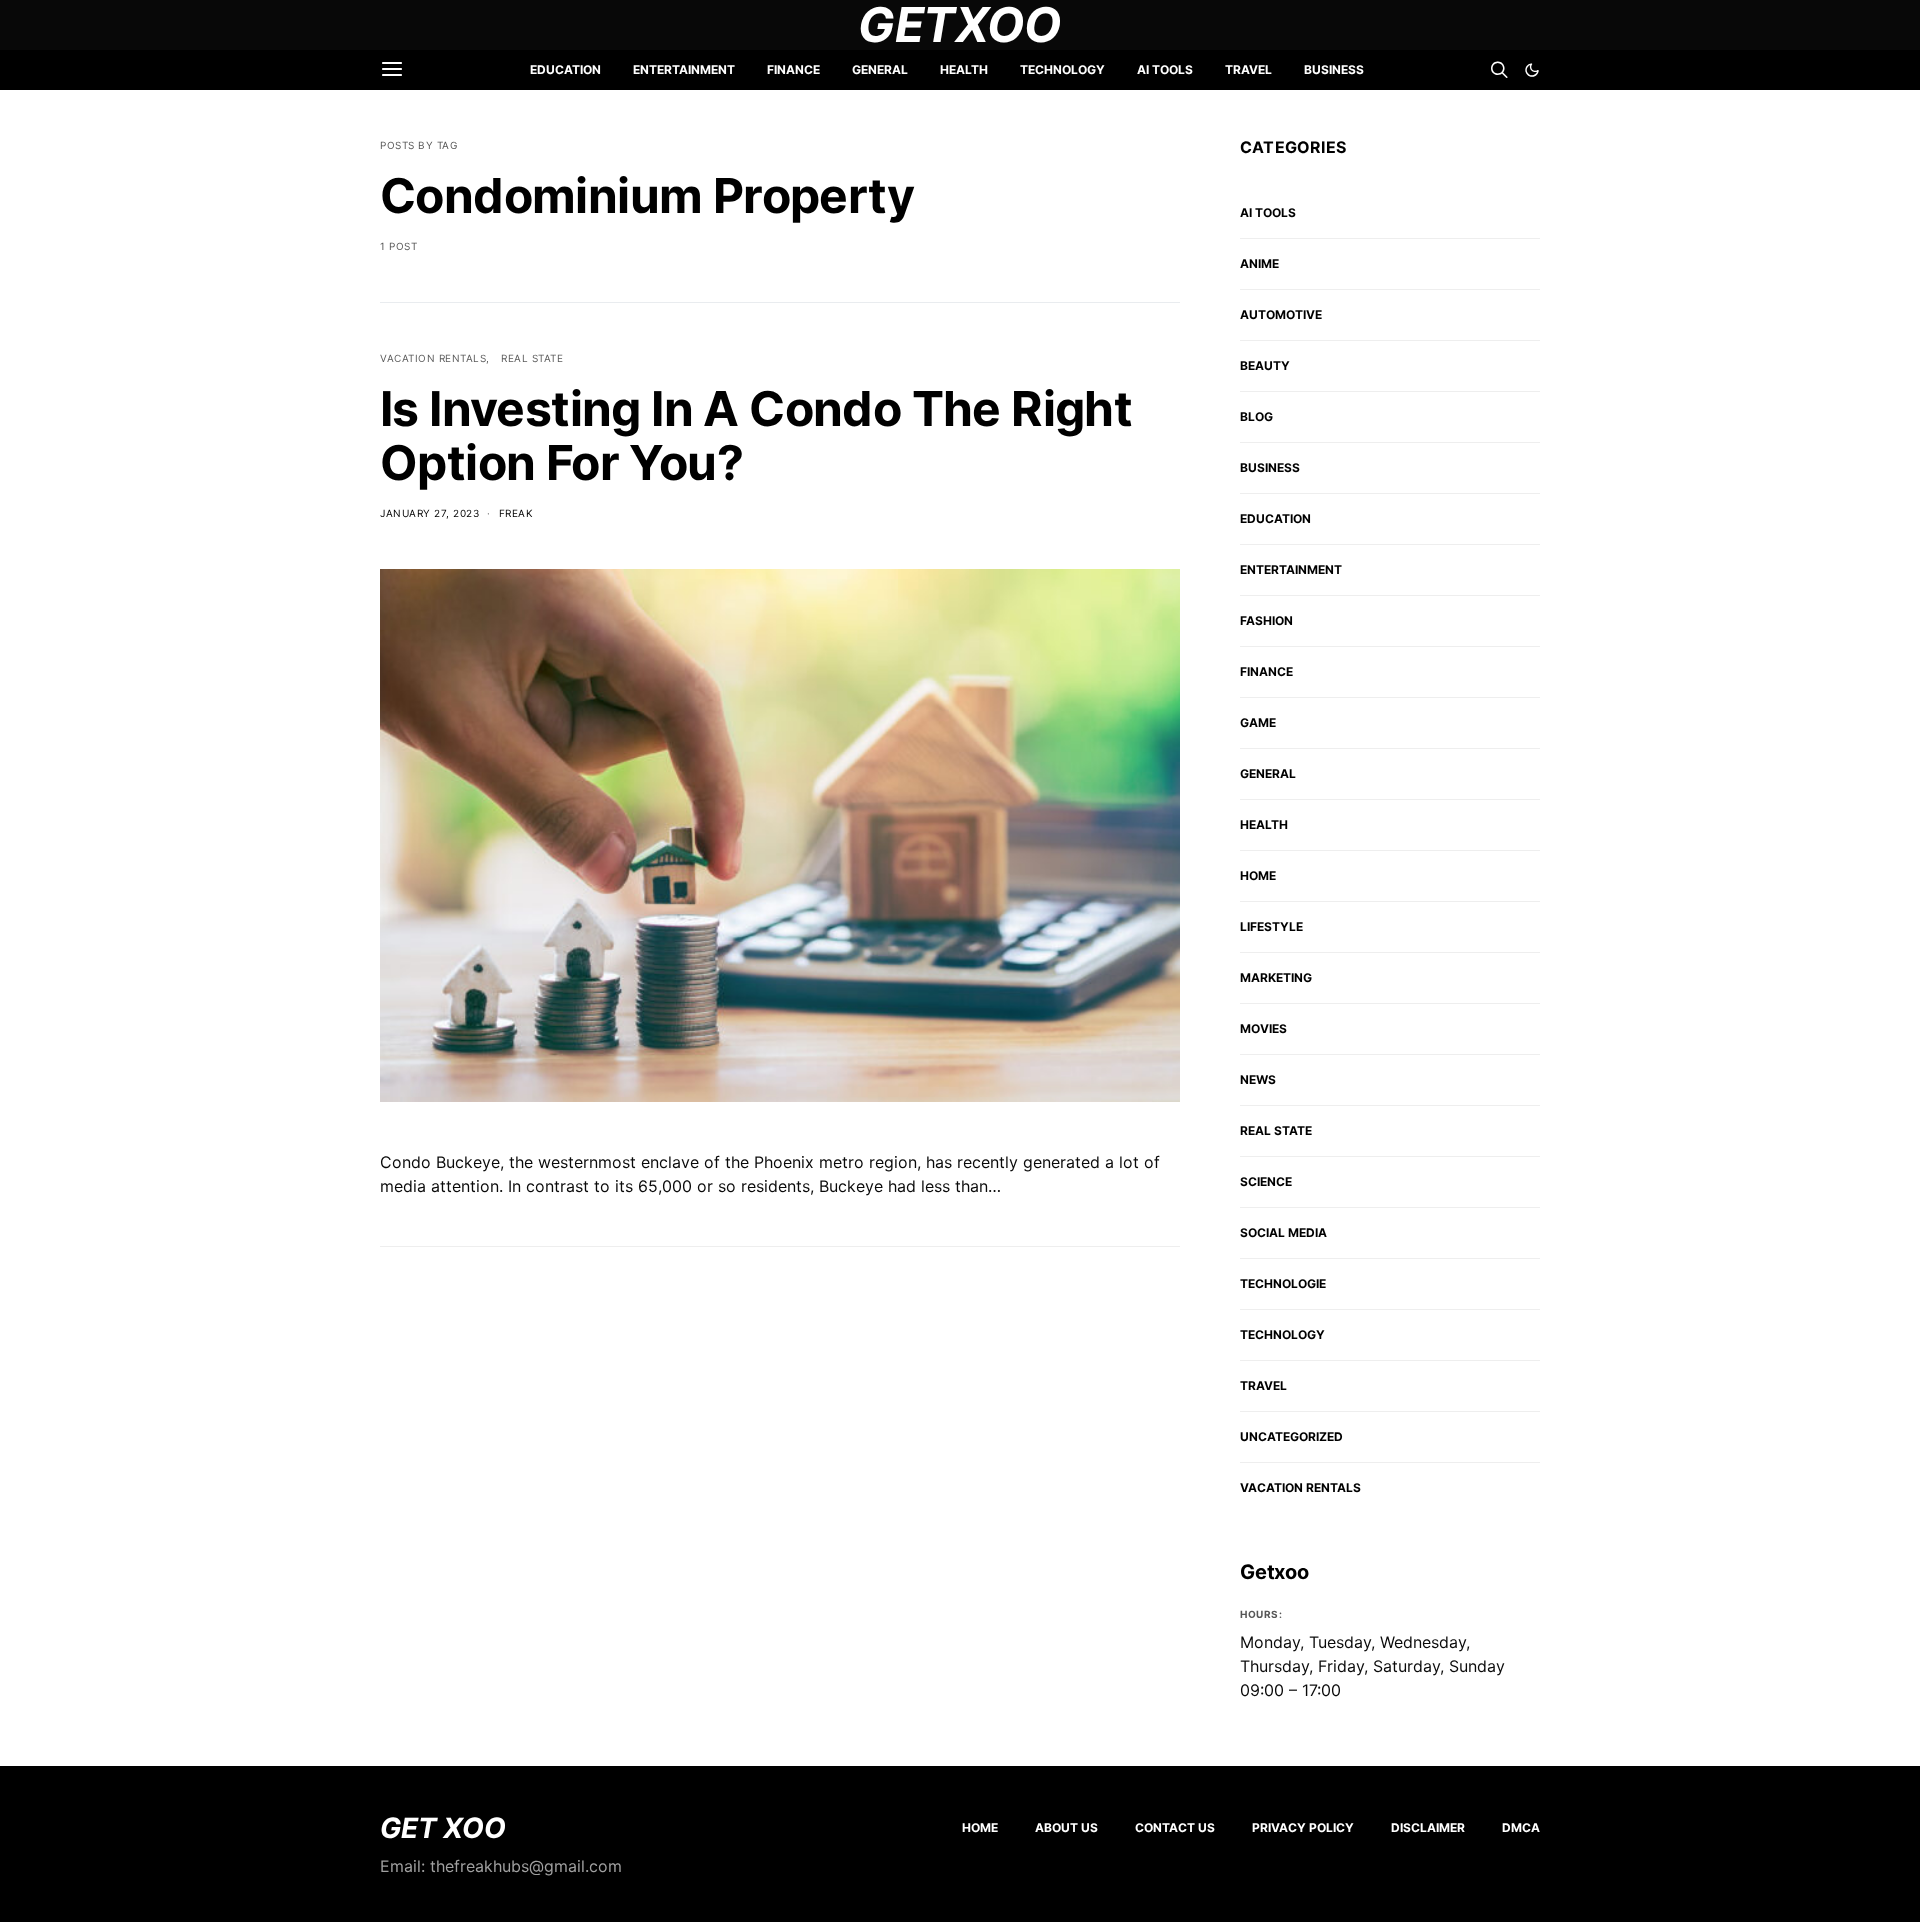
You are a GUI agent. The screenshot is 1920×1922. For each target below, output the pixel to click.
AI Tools (1165, 69)
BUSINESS (1334, 69)
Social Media (1283, 1232)
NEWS (1258, 1079)
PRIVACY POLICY (1303, 1827)
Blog (1256, 416)
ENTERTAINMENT (684, 69)
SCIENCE (1266, 1181)
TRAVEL (1248, 69)
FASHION (1266, 620)
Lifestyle (1271, 926)
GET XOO (443, 1828)
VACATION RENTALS (433, 358)
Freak (516, 513)
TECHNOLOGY (1062, 69)
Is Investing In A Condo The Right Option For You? (756, 435)
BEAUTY (1265, 365)
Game (1258, 722)
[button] (1532, 70)
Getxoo (1274, 1572)
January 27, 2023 (429, 513)
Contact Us (1175, 1827)
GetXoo (960, 25)
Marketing (1276, 977)
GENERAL (880, 69)
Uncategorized (1291, 1436)
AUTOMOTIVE (1281, 314)
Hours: (1261, 1614)
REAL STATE (532, 358)
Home (980, 1827)
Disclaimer (1428, 1827)
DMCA (1521, 1827)
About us (1066, 1827)
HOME (1258, 875)
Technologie (1283, 1283)
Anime (1259, 263)
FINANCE (793, 69)
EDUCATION (565, 69)
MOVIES (1263, 1028)
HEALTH (964, 69)
